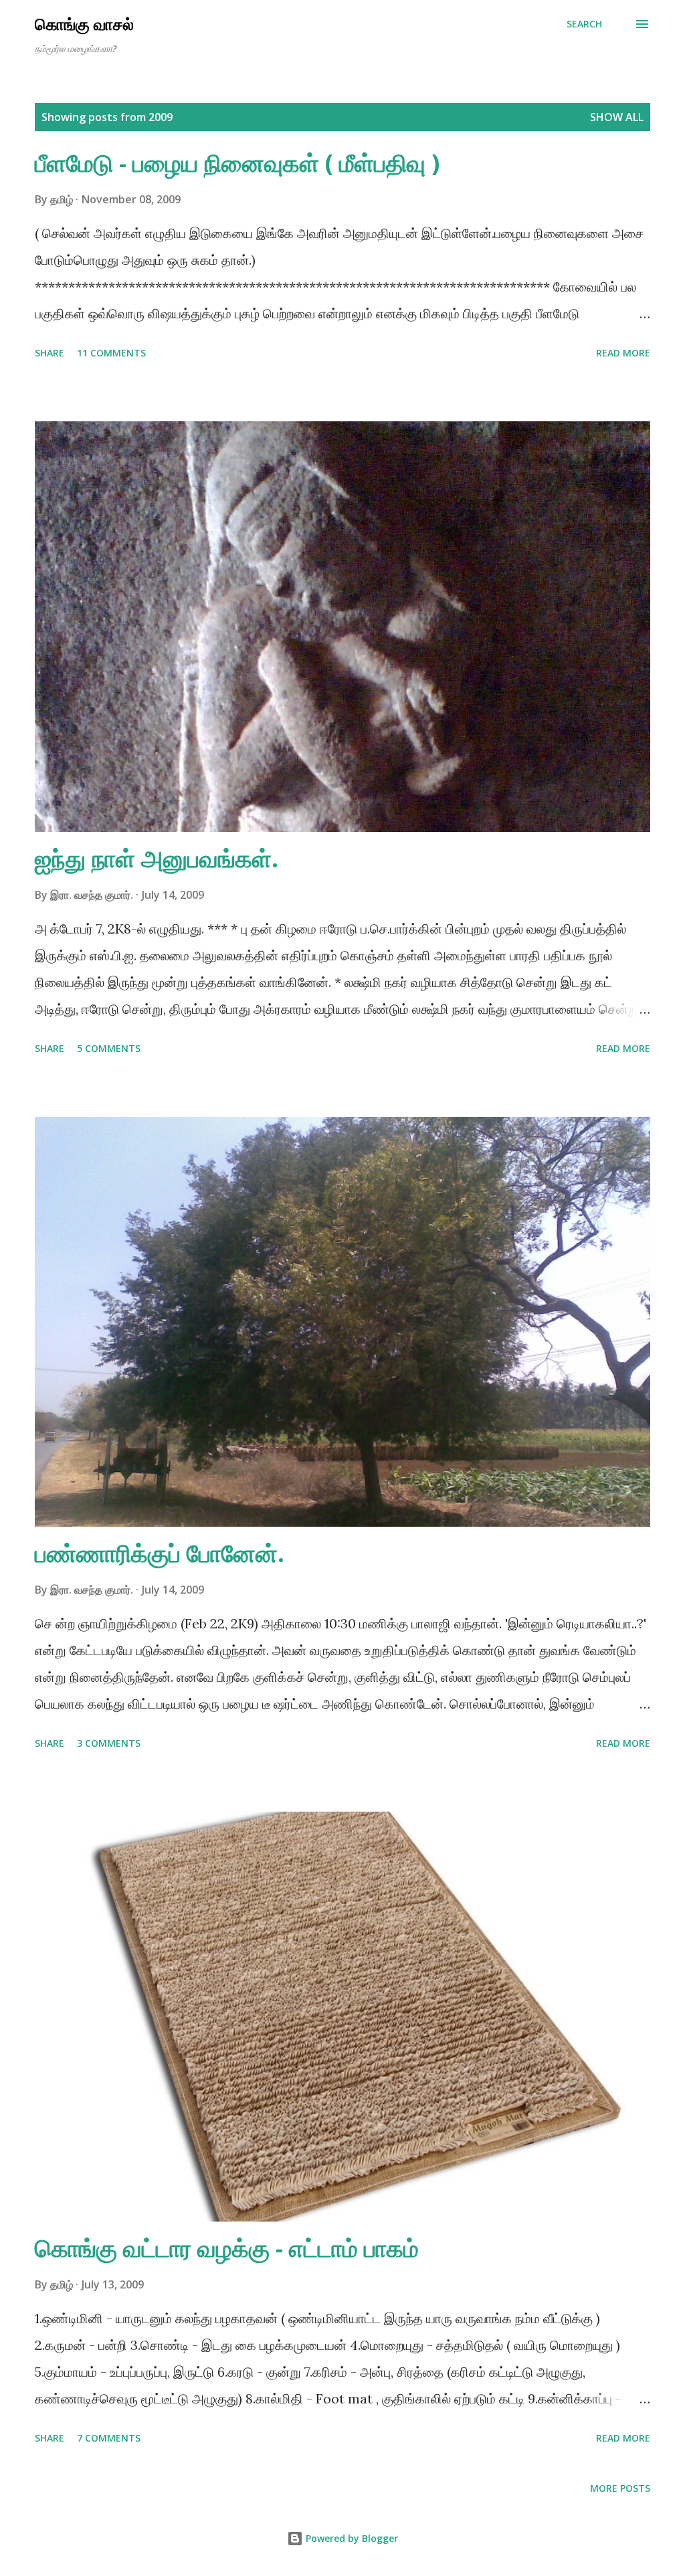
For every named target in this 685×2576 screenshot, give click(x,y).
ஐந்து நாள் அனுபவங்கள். (157, 858)
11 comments (111, 353)
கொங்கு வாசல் (84, 24)
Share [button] (50, 353)
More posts (620, 2488)
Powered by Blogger (351, 2538)
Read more (623, 353)
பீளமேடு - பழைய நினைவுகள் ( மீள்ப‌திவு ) (237, 163)
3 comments (109, 1743)
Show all (617, 117)
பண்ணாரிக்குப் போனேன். (160, 1553)
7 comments (109, 2438)
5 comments (109, 1048)
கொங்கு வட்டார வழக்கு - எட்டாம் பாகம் (227, 2248)
